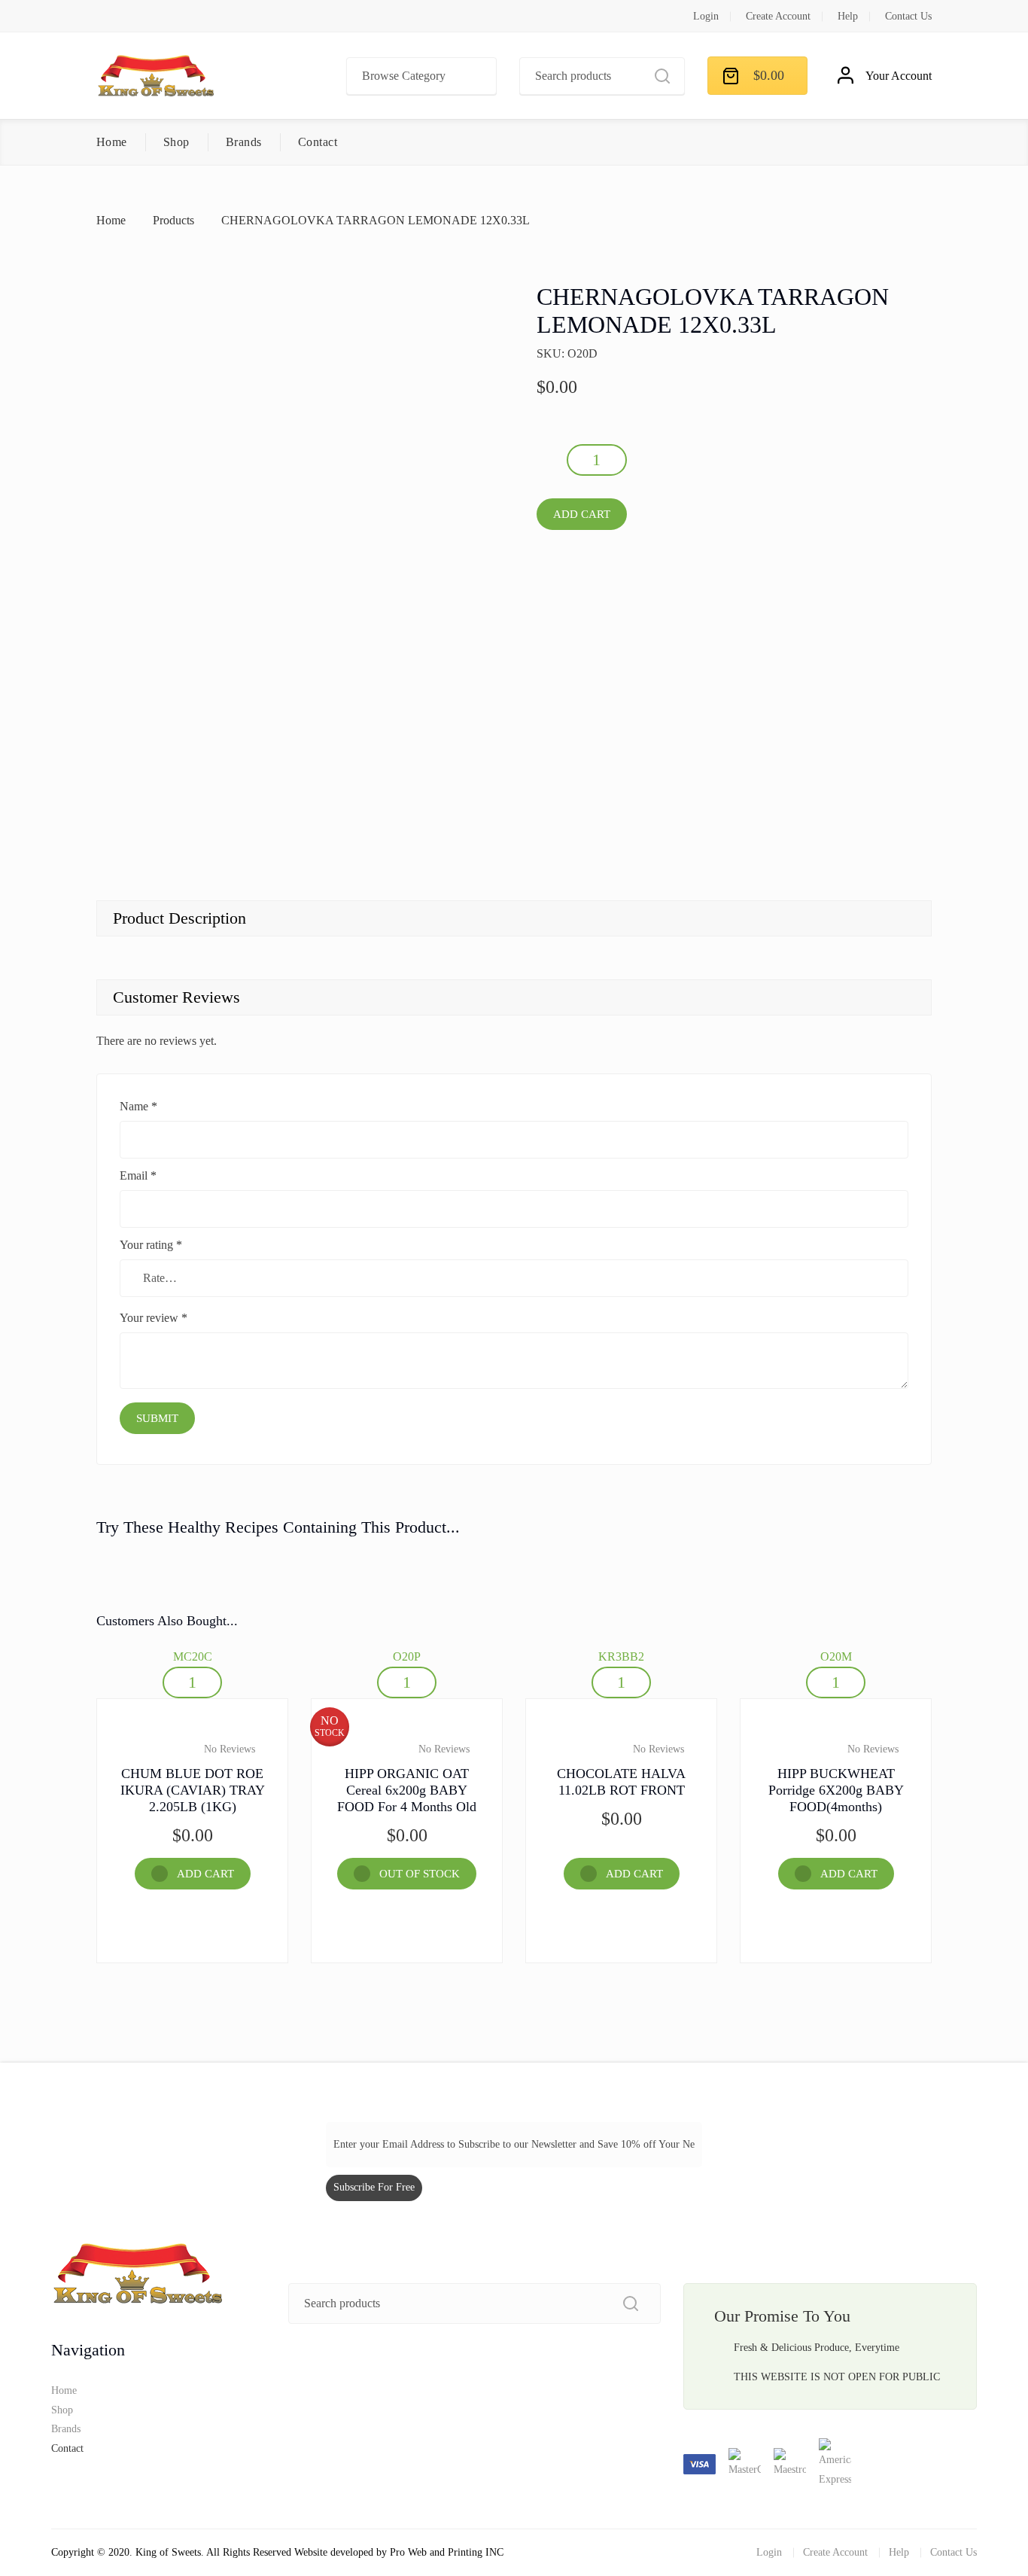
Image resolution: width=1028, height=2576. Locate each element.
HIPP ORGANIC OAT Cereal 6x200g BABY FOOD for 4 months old (407, 1790)
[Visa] (701, 2463)
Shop (176, 142)
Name (138, 1106)
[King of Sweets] (156, 76)
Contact (318, 142)
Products (173, 220)
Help (848, 16)
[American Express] (835, 2463)
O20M (836, 1656)
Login (706, 16)
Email (138, 1175)
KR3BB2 (621, 1656)
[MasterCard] (746, 2463)
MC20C (193, 1656)
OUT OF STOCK (420, 1874)
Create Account (778, 16)
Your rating (151, 1245)
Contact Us (908, 16)
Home (112, 142)
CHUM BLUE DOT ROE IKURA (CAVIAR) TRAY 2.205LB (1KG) (193, 1790)
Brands (244, 142)
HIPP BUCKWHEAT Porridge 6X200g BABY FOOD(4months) (836, 1790)
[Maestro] (791, 2463)
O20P (407, 1656)
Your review (154, 1318)
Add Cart (582, 514)
